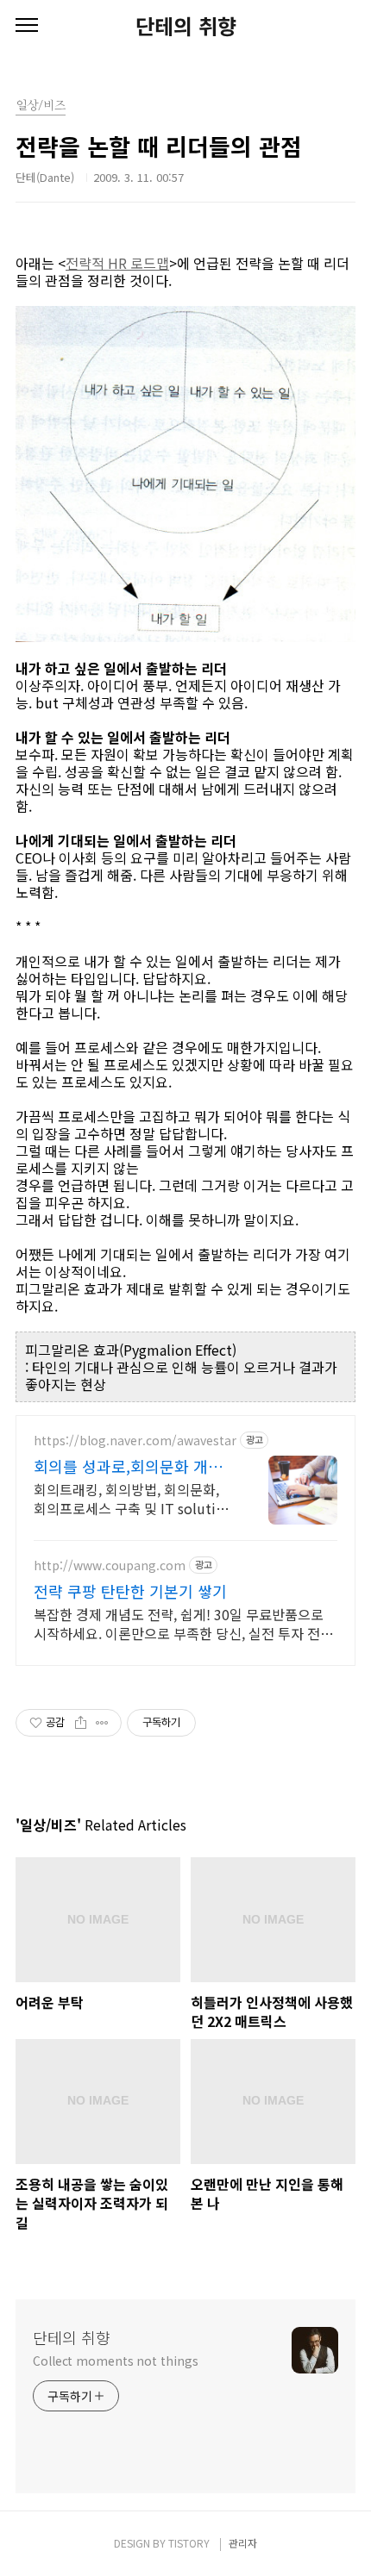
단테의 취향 (186, 26)
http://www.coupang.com (110, 1566)
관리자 (243, 2543)
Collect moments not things (115, 2361)
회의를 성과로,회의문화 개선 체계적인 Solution (128, 1466)
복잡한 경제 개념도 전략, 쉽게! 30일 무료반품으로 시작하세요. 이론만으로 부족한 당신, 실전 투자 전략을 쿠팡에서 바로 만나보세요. (183, 1623)
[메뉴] (27, 26)
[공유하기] (81, 1723)
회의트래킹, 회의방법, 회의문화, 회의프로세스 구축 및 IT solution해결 (133, 1498)
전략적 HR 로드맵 (117, 263)
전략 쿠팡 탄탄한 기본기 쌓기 (130, 1591)
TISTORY (189, 2543)
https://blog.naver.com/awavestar (135, 1441)
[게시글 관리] (102, 1723)
